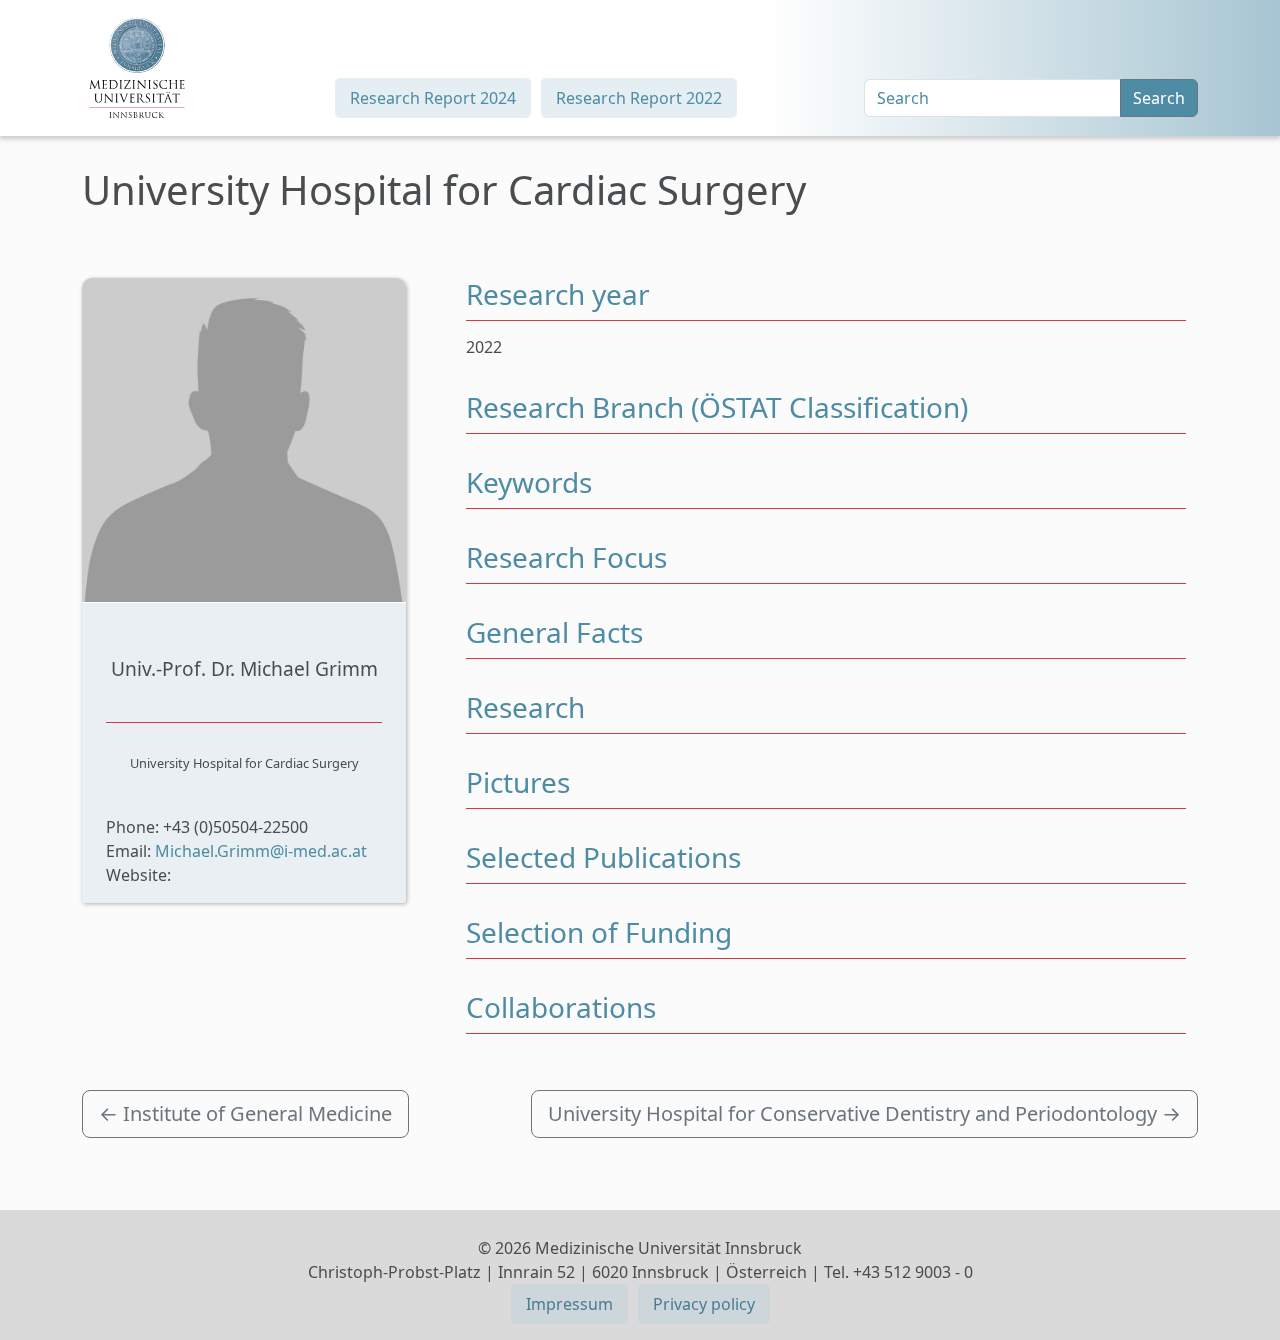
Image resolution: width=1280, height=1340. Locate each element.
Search (1159, 98)
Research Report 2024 (433, 98)
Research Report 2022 (639, 98)
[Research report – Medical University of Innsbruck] (137, 68)
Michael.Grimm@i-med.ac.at (261, 851)
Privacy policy (704, 1304)
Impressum (569, 1304)
